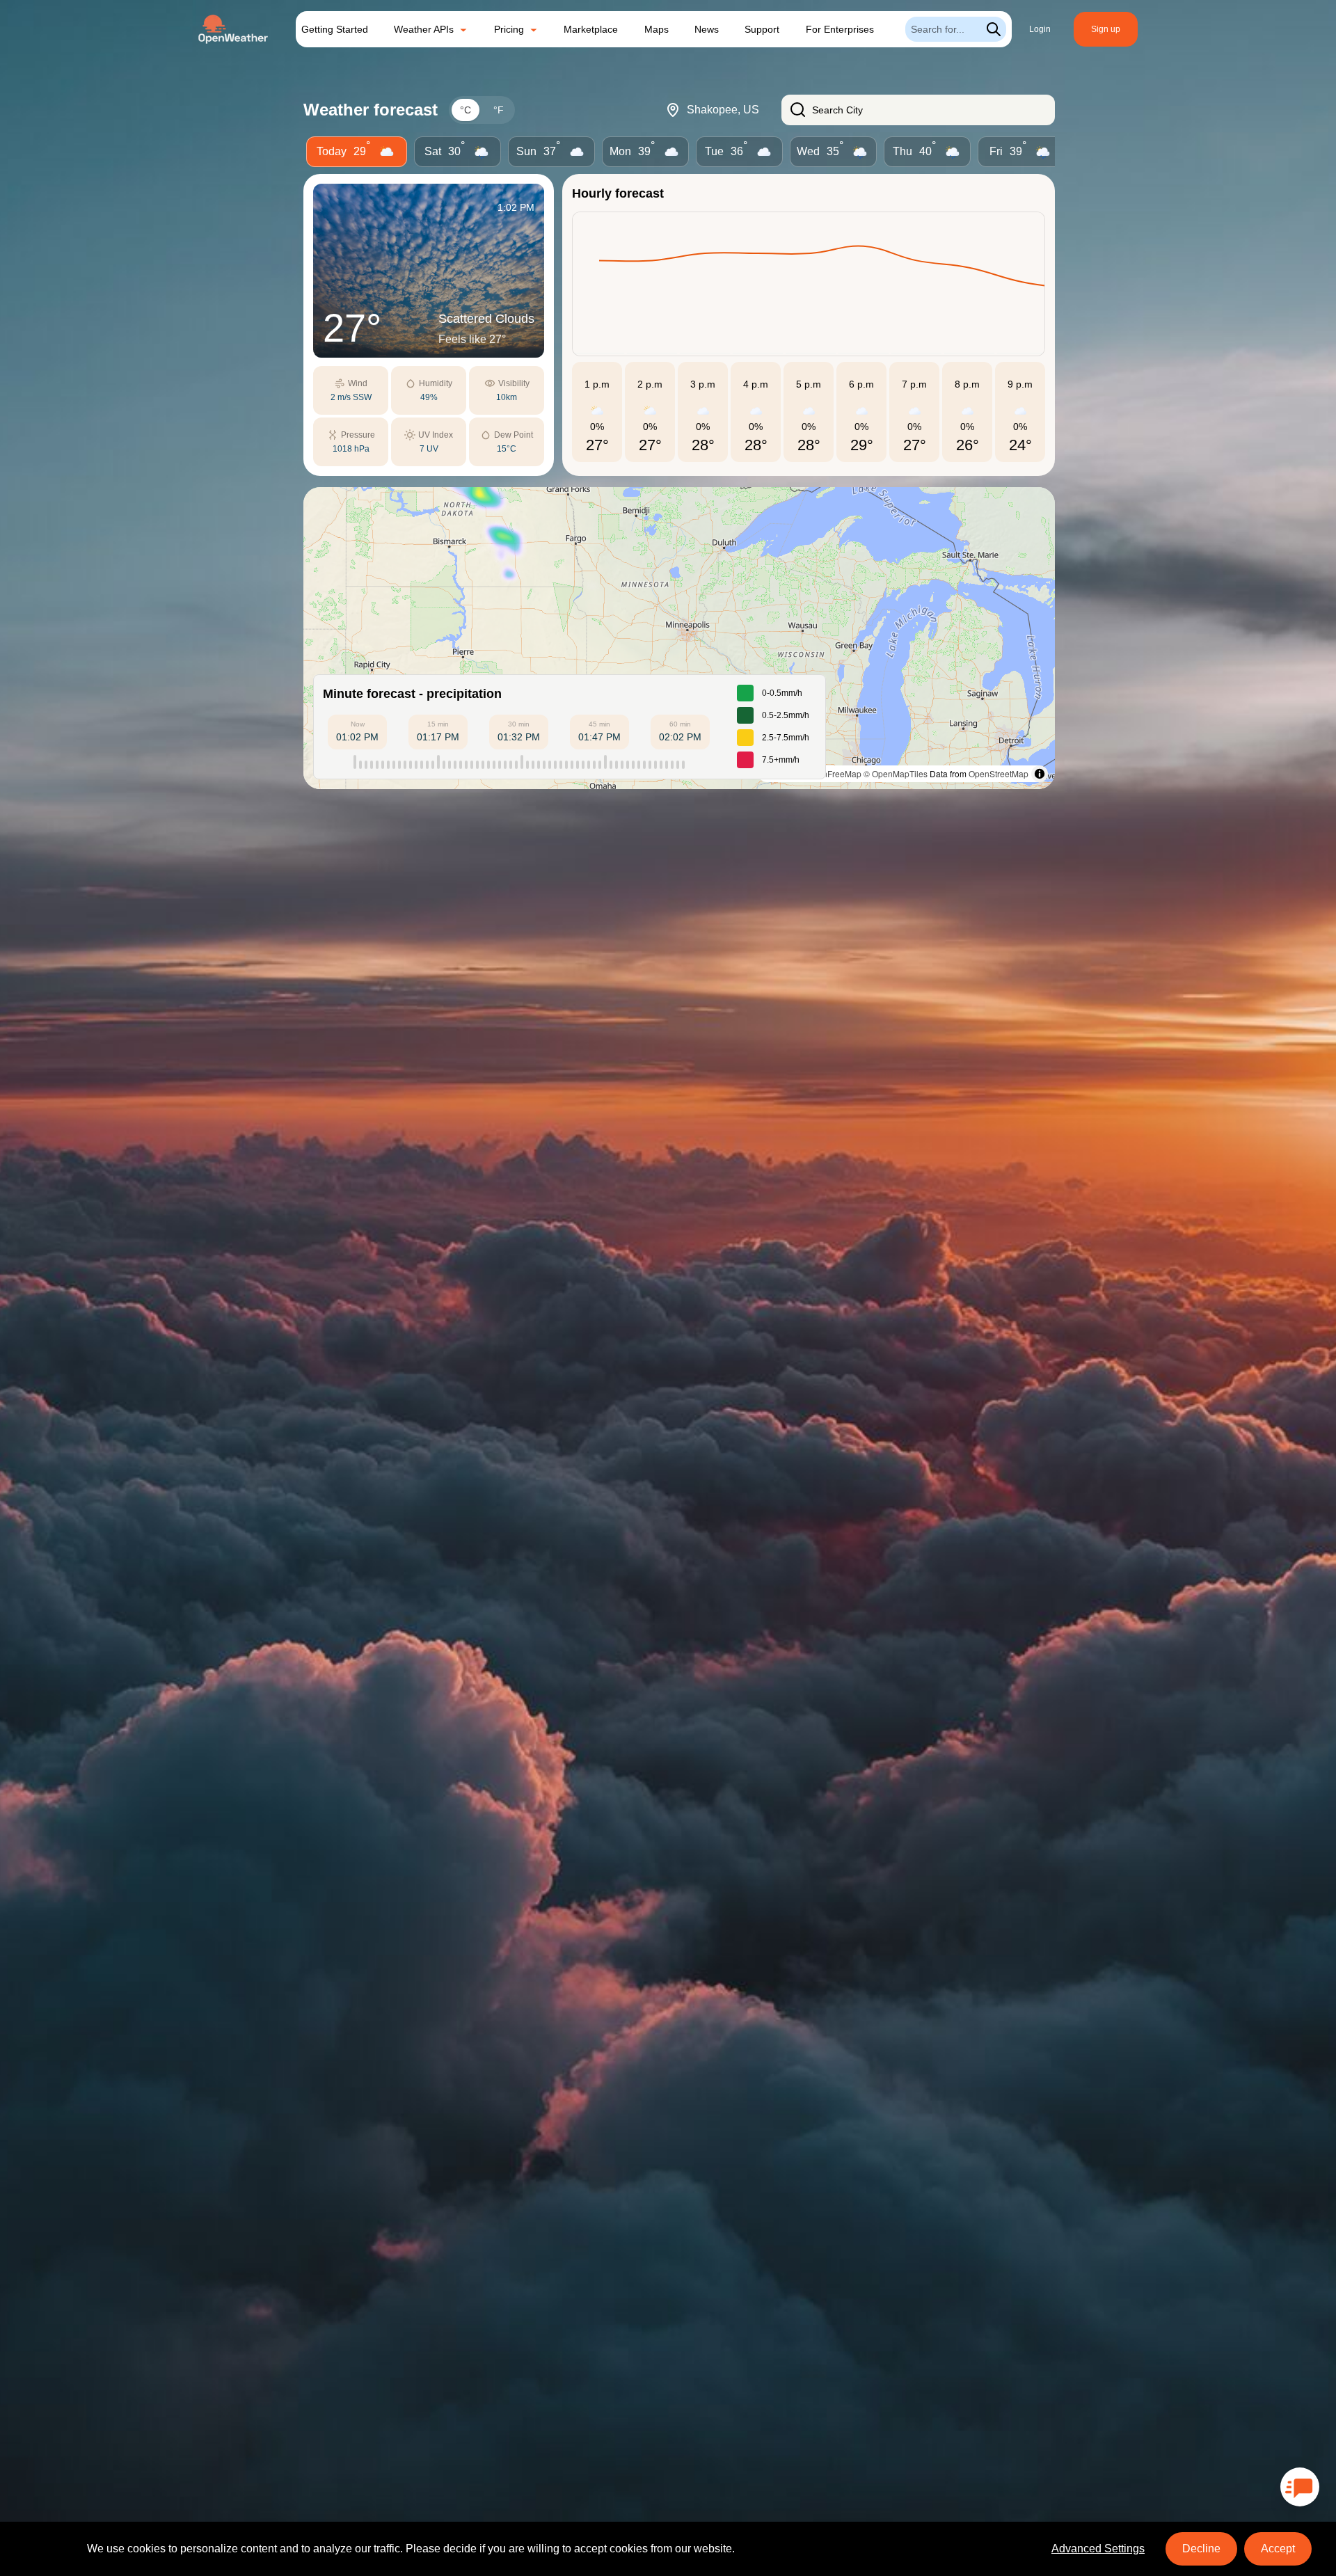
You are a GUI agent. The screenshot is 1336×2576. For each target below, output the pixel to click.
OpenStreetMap (999, 773)
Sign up (1106, 29)
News (707, 29)
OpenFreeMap (834, 773)
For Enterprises (840, 29)
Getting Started (335, 29)
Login (1040, 29)
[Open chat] (1300, 2487)
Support (762, 29)
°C (466, 110)
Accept (1278, 2549)
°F (499, 110)
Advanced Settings (1098, 2549)
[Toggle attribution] (1040, 774)
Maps (657, 29)
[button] (679, 638)
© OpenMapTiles (896, 773)
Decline (1201, 2549)
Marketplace (591, 29)
